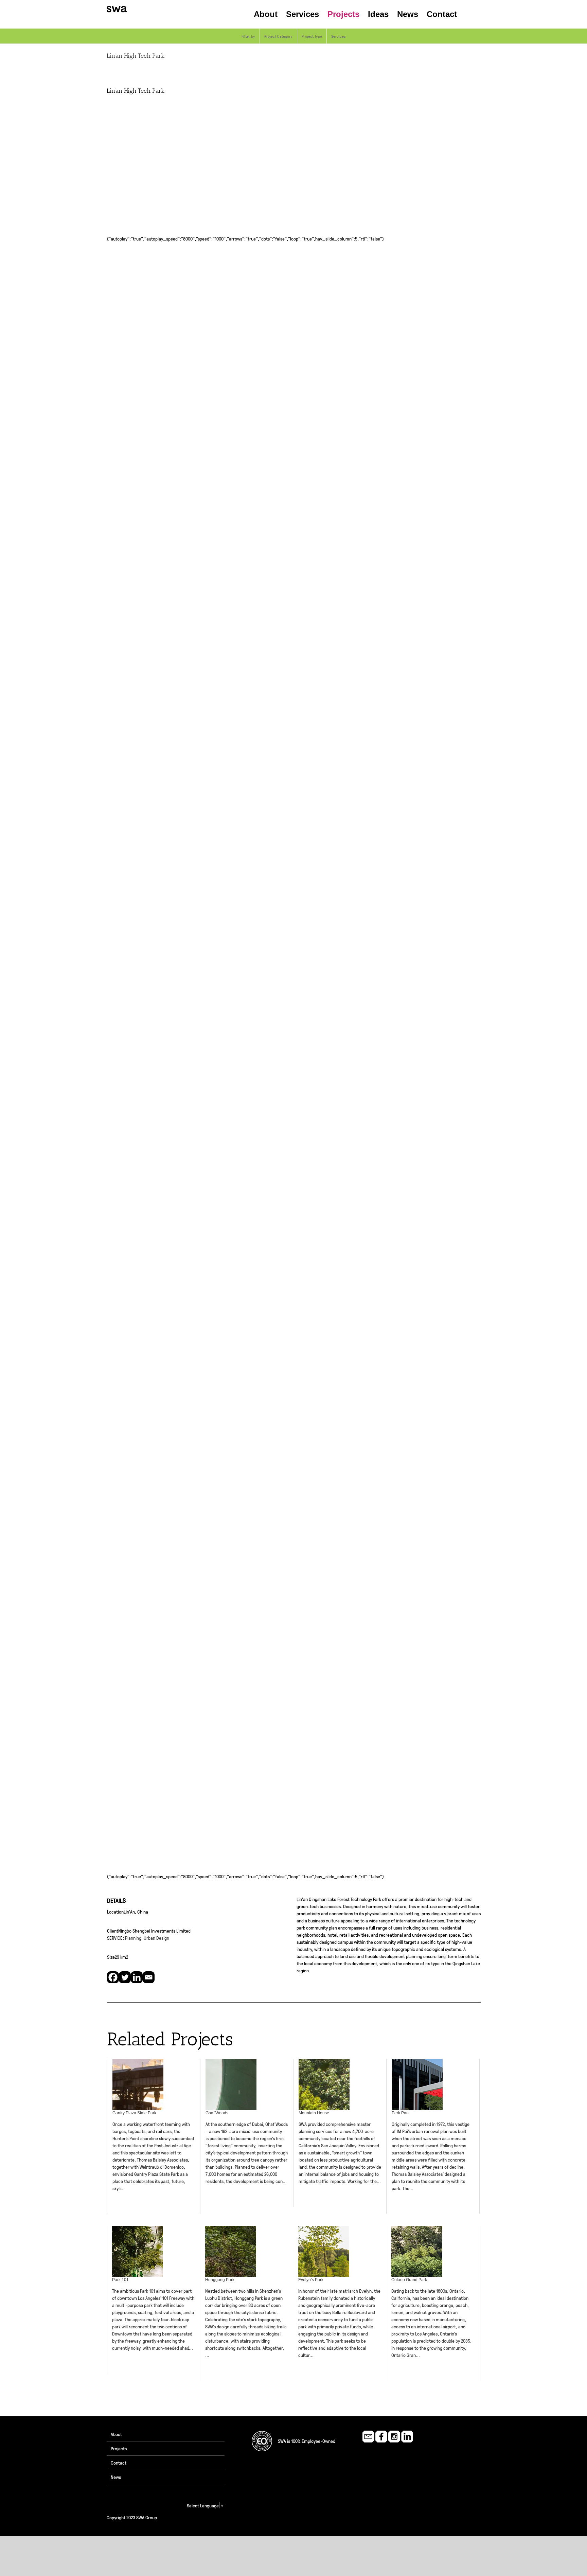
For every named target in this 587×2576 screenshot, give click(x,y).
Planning (133, 1938)
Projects (119, 2448)
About (116, 2434)
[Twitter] (125, 1977)
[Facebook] (113, 1977)
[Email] (149, 1977)
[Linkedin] (137, 1977)
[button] (469, 14)
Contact (119, 2463)
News (116, 2477)
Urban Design (156, 1938)
